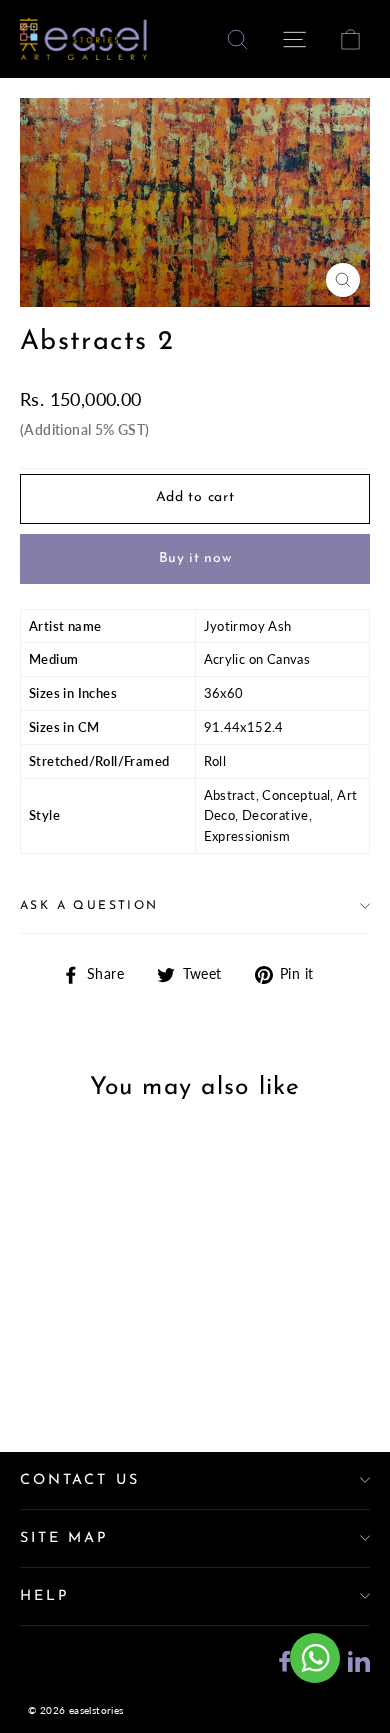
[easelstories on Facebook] (285, 1659)
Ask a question (89, 906)
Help (44, 1596)
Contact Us (80, 1480)
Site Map (64, 1538)
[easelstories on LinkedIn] (359, 1659)
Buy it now (195, 558)
